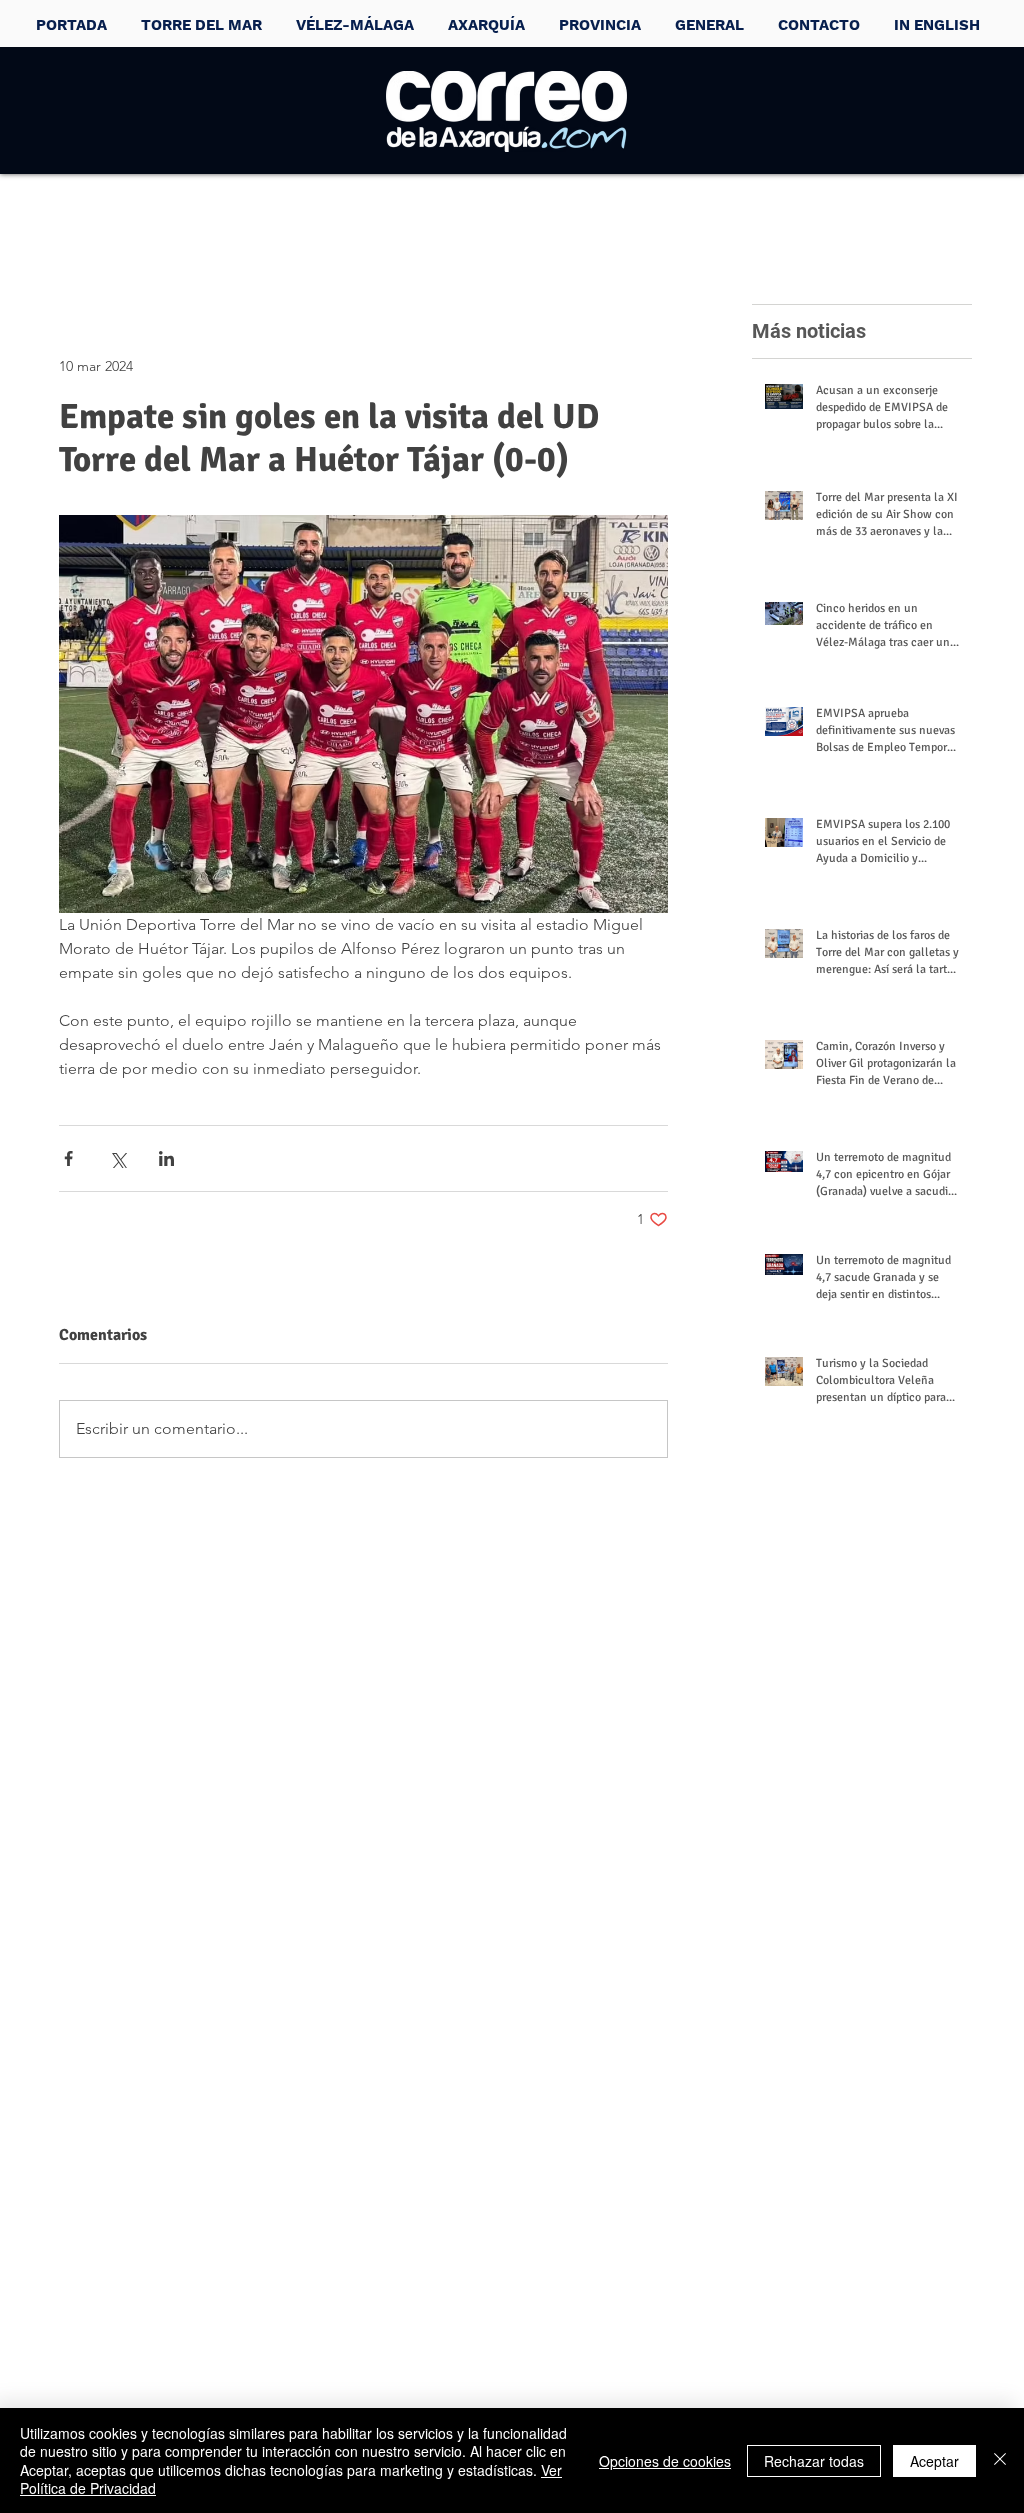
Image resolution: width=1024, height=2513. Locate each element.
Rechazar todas (814, 2461)
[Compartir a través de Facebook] (68, 1158)
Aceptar (934, 2461)
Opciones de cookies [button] (665, 2461)
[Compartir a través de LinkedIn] (166, 1158)
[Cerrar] (1000, 2460)
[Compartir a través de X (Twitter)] (117, 1158)
